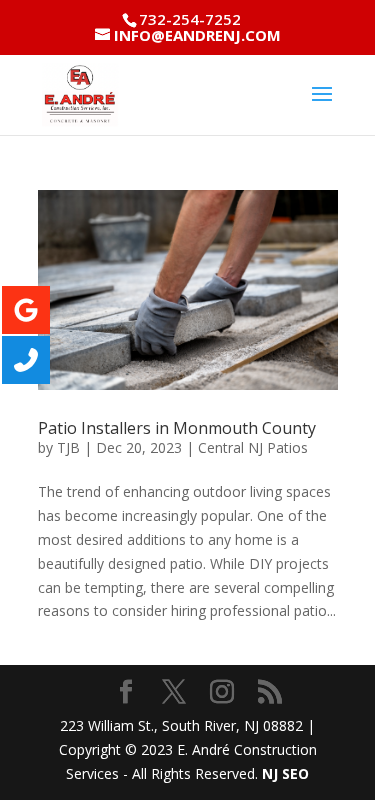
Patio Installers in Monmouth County (177, 428)
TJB (68, 447)
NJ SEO (285, 773)
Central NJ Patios (253, 447)
